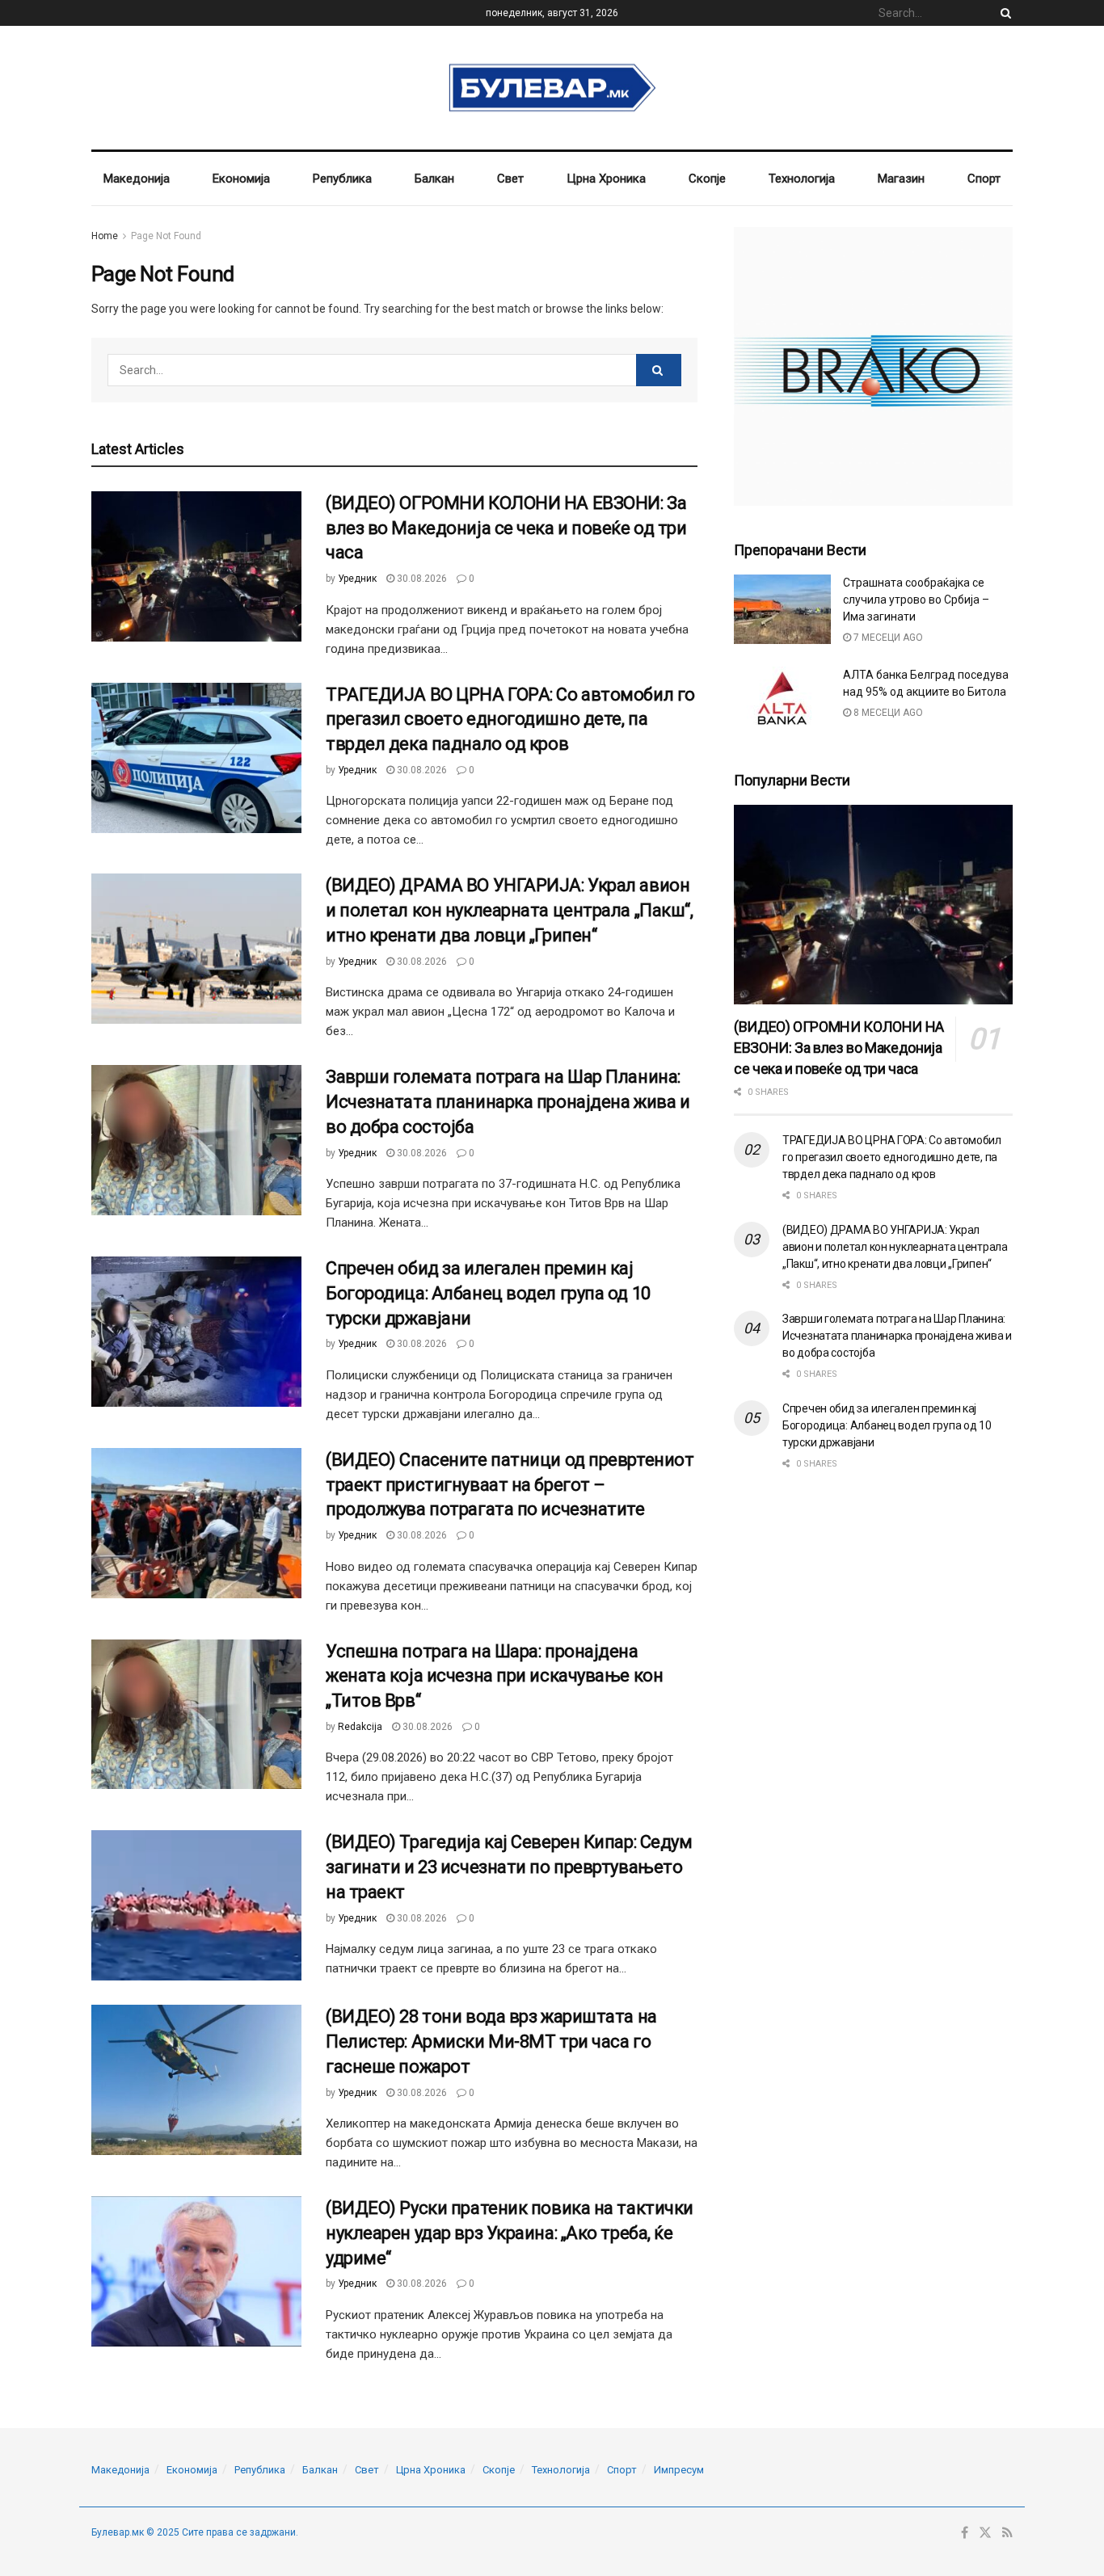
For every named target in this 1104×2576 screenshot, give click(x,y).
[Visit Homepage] (552, 88)
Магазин (901, 179)
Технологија (802, 179)
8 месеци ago (887, 713)
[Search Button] (1003, 13)
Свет (510, 179)
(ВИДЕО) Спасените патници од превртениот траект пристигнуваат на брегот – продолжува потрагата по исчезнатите (510, 1485)
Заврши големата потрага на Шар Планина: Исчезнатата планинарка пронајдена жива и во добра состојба (508, 1102)
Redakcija (360, 1727)
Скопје (707, 179)
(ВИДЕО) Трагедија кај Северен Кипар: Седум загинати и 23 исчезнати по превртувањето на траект (509, 1867)
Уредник (357, 579)
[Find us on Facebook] (965, 2533)
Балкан (434, 179)
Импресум (679, 2470)
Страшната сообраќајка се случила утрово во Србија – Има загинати (916, 600)
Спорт (984, 179)
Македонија (137, 179)
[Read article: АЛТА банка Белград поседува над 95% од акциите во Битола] (782, 701)
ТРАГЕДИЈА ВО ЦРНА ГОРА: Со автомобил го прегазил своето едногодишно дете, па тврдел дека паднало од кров (510, 720)
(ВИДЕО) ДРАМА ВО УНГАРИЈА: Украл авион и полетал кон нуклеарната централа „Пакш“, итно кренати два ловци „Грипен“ (510, 910)
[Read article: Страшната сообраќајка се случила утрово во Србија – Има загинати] (782, 609)
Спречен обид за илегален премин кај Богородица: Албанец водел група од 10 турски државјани (488, 1293)
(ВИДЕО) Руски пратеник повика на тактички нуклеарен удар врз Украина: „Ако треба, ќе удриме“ (510, 2233)
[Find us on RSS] (1007, 2533)
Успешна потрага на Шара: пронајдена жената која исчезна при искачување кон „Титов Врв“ (494, 1676)
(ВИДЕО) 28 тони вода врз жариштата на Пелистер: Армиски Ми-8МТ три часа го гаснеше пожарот (491, 2041)
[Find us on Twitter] (985, 2533)
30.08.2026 (421, 579)
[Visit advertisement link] (873, 366)
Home (105, 236)
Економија (241, 179)
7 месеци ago (887, 638)
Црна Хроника (606, 179)
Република (342, 179)
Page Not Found (166, 236)
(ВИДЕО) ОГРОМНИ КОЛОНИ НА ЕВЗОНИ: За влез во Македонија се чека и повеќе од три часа (506, 528)
